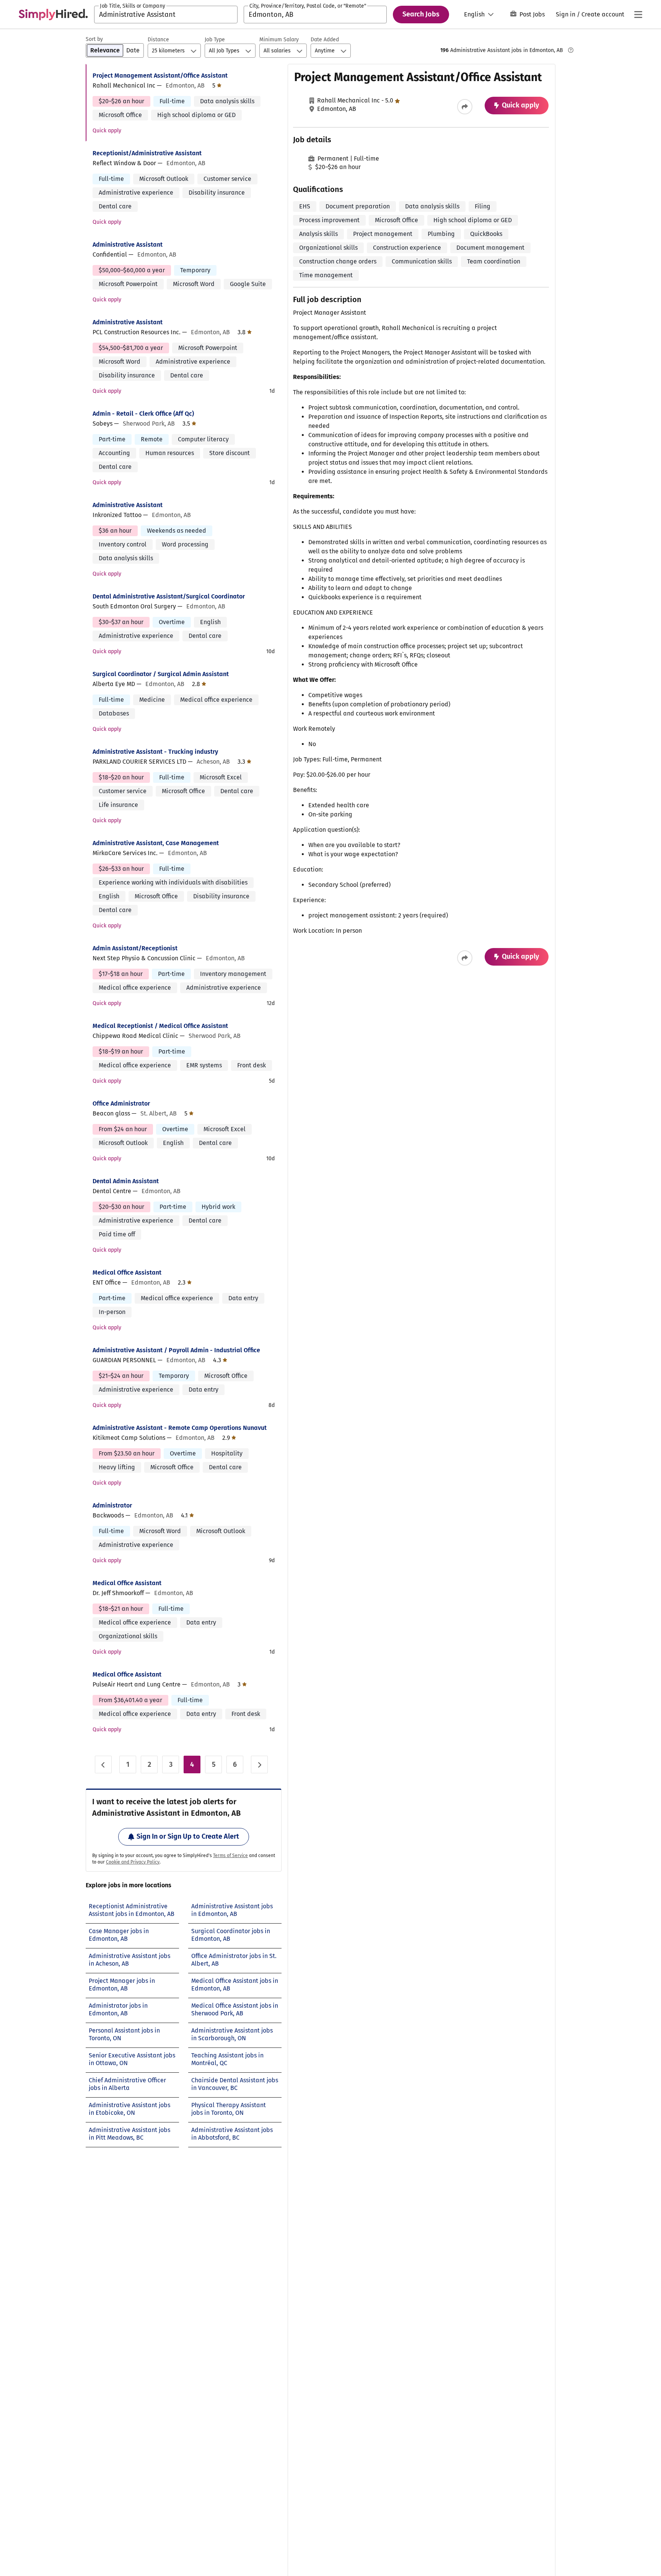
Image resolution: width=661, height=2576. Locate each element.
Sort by (94, 39)
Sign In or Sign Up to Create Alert (188, 1836)
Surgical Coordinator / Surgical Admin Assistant (161, 674)
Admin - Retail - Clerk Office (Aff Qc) (143, 414)
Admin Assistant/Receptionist (135, 948)
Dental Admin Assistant (126, 1181)
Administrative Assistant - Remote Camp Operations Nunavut (180, 1428)
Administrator (112, 1505)
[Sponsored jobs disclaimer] (571, 50)
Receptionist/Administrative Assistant (147, 153)
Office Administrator (121, 1103)
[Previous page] (103, 1764)
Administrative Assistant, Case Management (156, 843)
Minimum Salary (279, 40)
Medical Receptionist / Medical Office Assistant (160, 1026)
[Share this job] (465, 107)
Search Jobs (421, 14)
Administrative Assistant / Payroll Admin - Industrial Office (176, 1350)
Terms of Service (230, 1856)
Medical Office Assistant (127, 1273)
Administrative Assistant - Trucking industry (155, 752)
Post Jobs (532, 14)
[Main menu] (638, 15)
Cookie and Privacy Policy (133, 1862)
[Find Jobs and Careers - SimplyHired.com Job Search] (53, 15)
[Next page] (259, 1764)
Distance (158, 40)
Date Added (325, 40)
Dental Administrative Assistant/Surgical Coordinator (169, 596)
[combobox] (166, 15)
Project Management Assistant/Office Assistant (160, 76)
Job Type (215, 40)
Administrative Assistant (128, 245)
